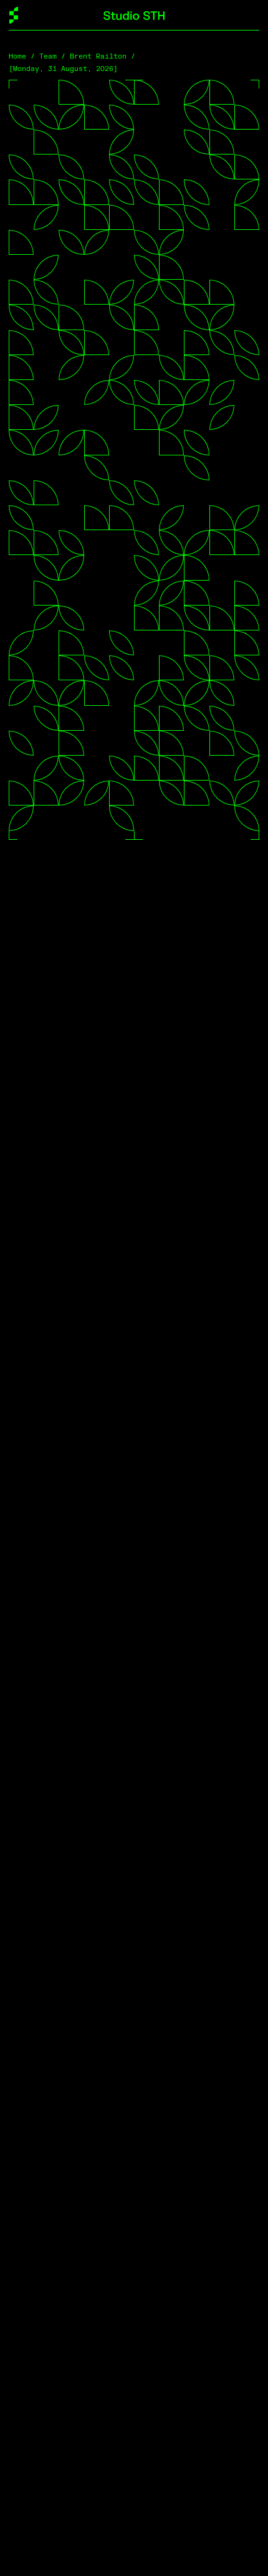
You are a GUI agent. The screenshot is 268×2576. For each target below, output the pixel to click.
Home (17, 56)
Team (48, 56)
